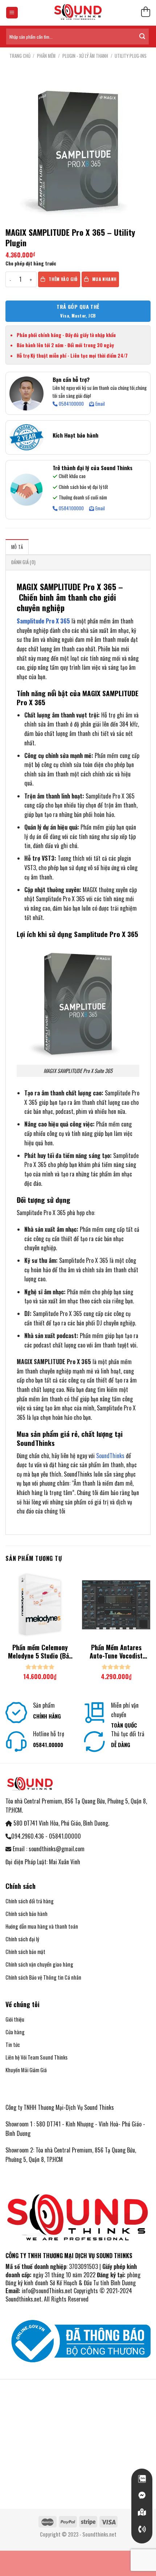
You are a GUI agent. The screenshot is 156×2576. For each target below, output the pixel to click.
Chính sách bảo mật (25, 1952)
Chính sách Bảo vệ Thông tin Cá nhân (43, 1977)
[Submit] (142, 37)
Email (100, 404)
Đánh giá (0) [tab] (23, 562)
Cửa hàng (15, 2032)
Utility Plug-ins (131, 56)
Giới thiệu (15, 2019)
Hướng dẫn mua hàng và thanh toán (42, 1926)
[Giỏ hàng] (145, 13)
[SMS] (142, 2512)
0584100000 (71, 404)
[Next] (151, 1629)
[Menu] (12, 13)
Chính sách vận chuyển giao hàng (39, 1964)
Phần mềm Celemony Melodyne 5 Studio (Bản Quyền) (40, 1652)
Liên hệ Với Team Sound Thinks (36, 2057)
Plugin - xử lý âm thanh (85, 56)
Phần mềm (46, 56)
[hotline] (142, 2529)
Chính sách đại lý (22, 1939)
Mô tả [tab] (17, 547)
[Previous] (5, 1629)
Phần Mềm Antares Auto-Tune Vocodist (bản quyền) (116, 1652)
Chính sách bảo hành (26, 1914)
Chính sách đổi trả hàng (30, 1901)
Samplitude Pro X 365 (43, 621)
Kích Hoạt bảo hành (75, 435)
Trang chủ (20, 56)
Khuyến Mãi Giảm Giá (26, 2070)
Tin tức (13, 2045)
